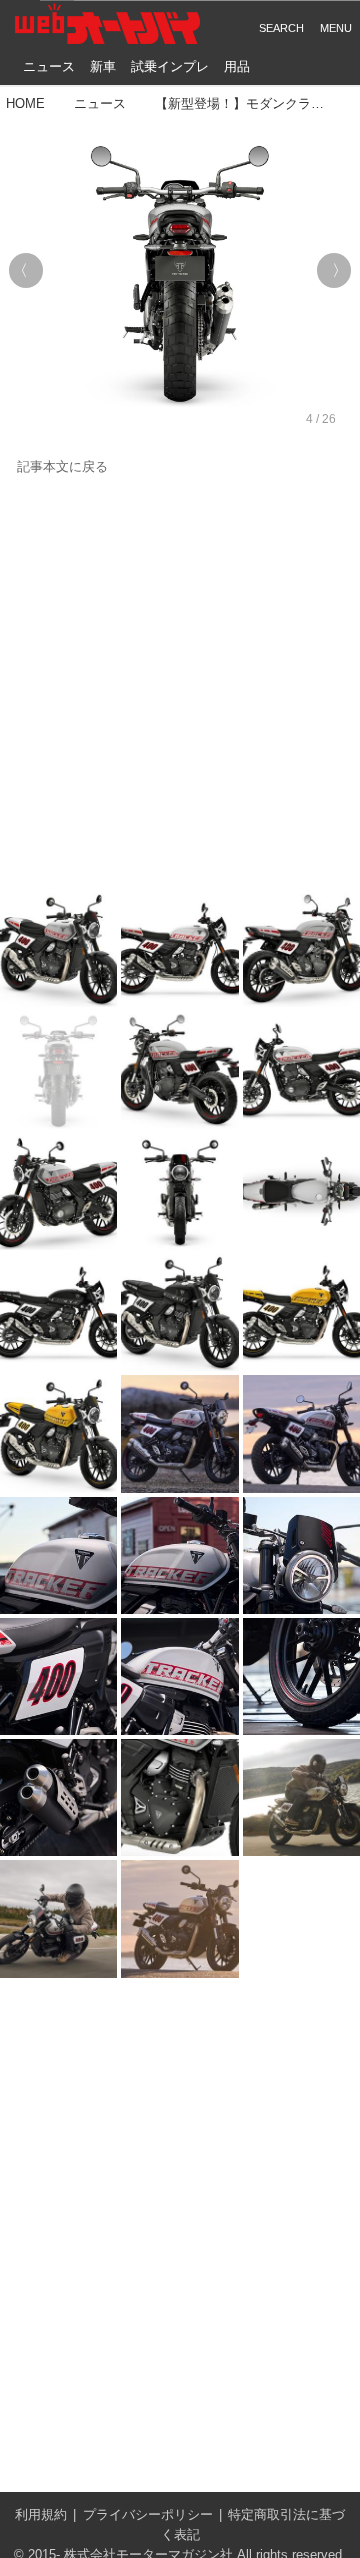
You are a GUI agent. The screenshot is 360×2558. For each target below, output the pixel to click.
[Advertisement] (180, 684)
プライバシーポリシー (148, 2515)
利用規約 (41, 2515)
